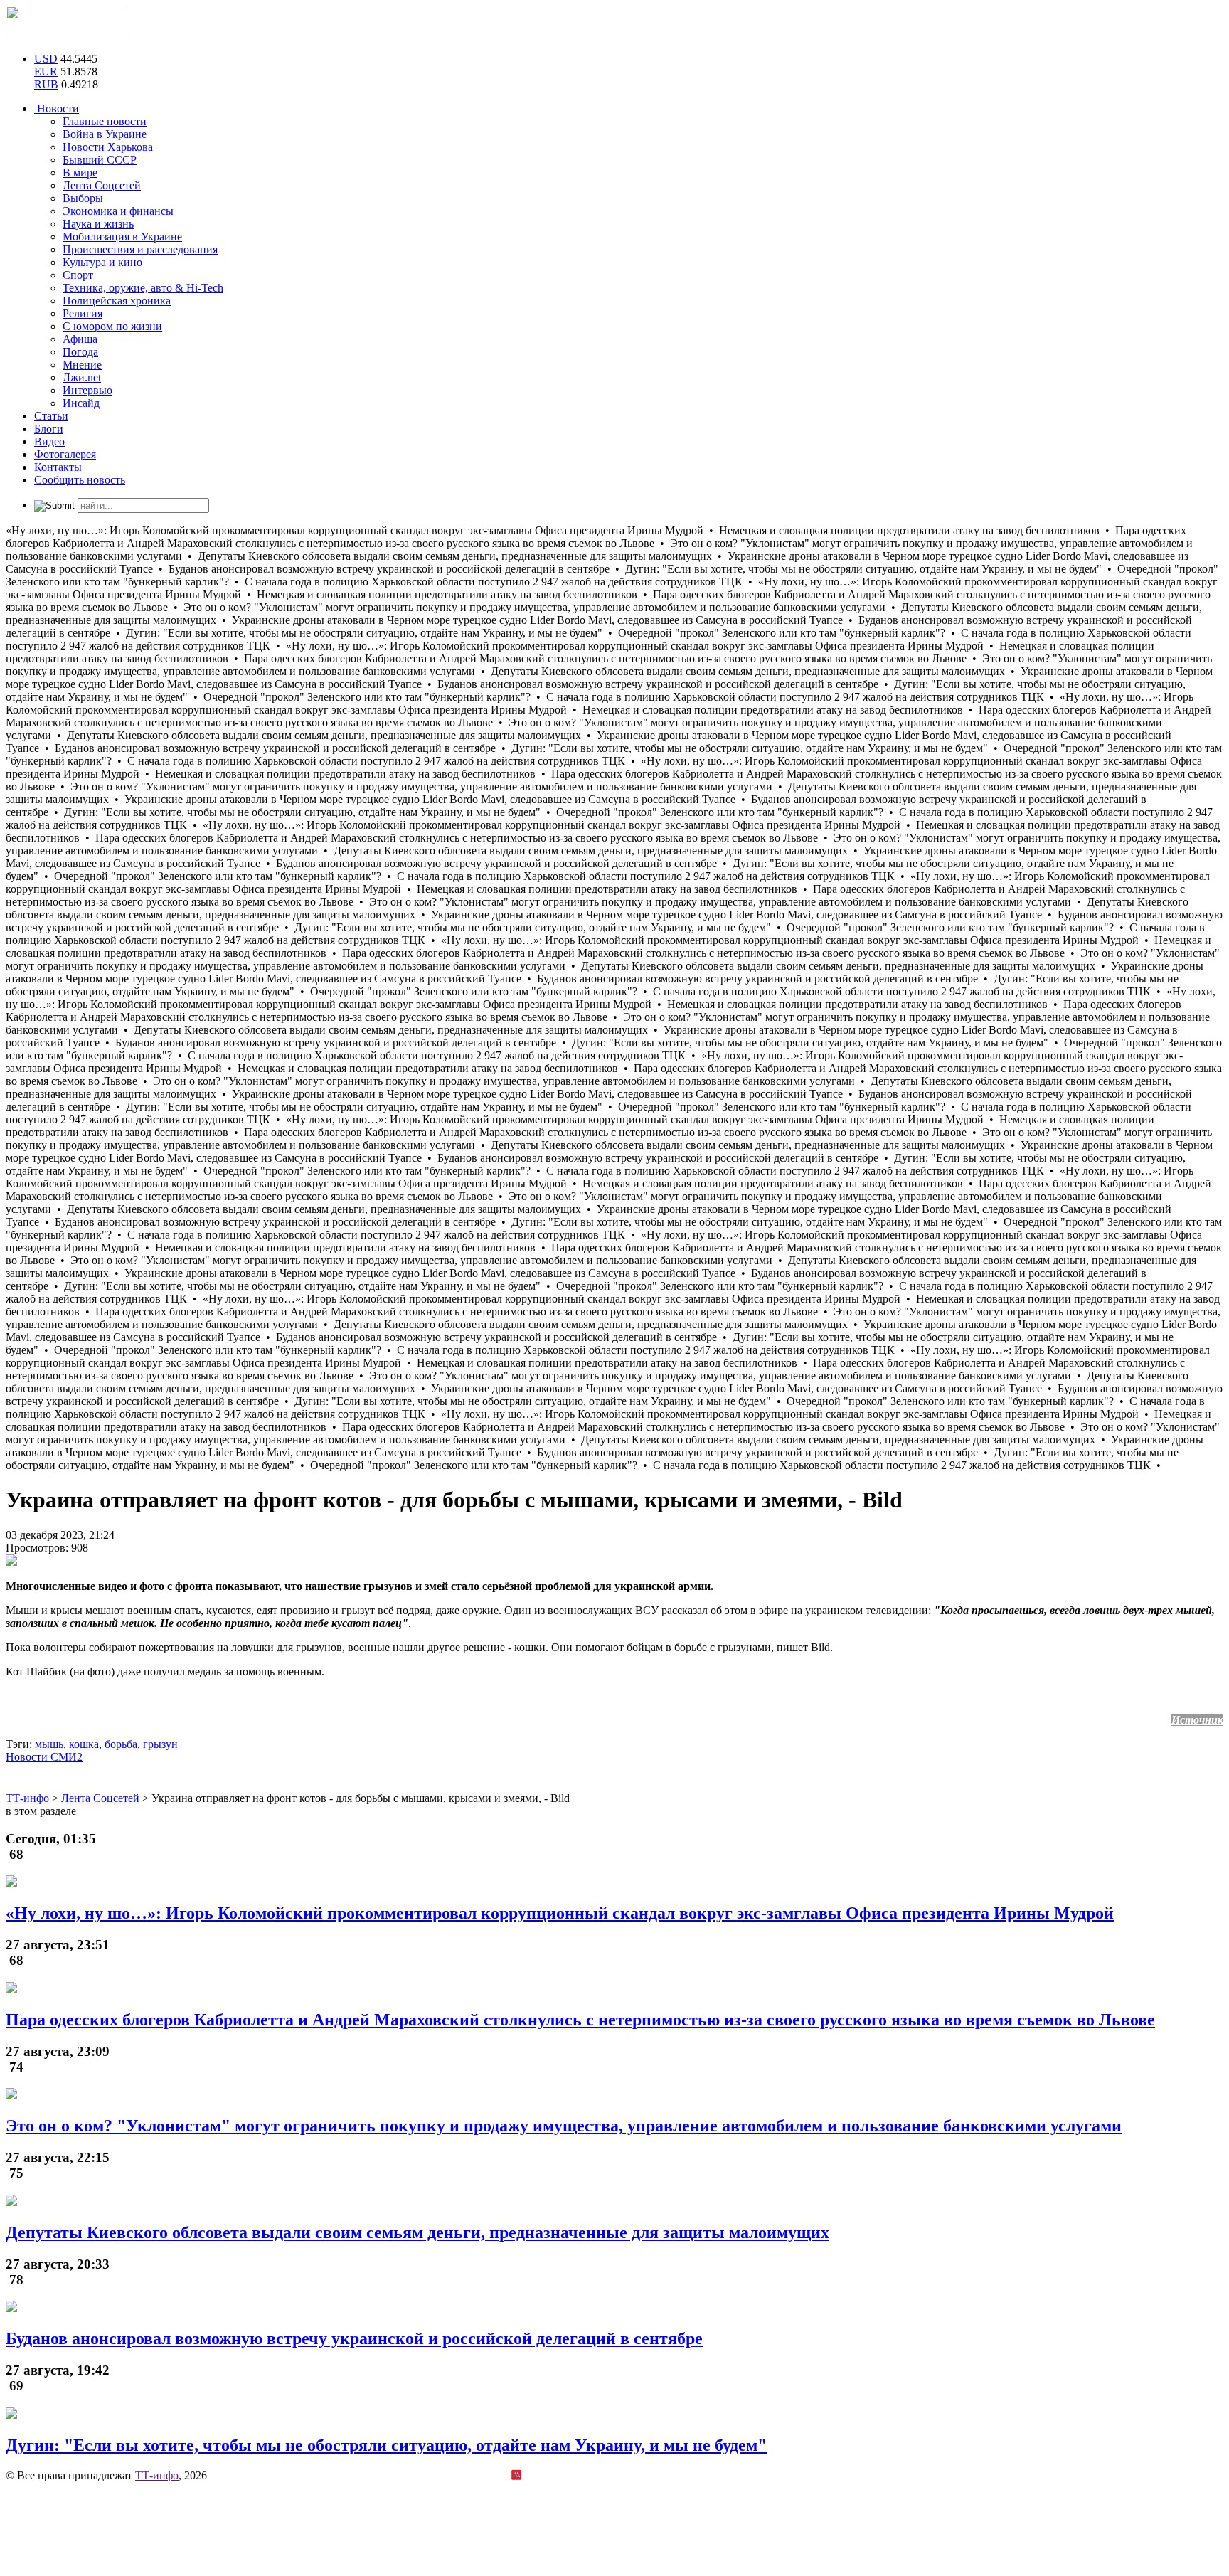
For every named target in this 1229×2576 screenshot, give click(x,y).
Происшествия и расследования (140, 249)
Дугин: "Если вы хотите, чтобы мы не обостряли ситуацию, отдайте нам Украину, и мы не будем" (386, 2445)
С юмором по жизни (112, 326)
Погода (80, 352)
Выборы (83, 198)
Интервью (87, 390)
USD (46, 59)
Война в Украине (105, 134)
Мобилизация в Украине (122, 237)
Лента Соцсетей (102, 185)
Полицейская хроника (117, 301)
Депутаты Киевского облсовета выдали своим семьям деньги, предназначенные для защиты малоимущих (417, 2232)
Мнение (82, 365)
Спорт (78, 275)
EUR (46, 71)
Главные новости (105, 121)
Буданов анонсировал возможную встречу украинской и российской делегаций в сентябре (354, 2338)
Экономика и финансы (118, 211)
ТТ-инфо (157, 2475)
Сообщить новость (80, 480)
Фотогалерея (65, 454)
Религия (83, 313)
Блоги (49, 429)
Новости (57, 108)
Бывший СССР (100, 160)
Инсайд (81, 403)
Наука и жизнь (98, 224)
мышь (49, 1744)
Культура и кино (102, 262)
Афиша (80, 339)
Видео (49, 441)
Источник (1197, 1720)
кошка (84, 1744)
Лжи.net (82, 377)
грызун (160, 1744)
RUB (46, 84)
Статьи (51, 416)
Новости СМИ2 (44, 1757)
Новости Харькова (108, 147)
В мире (80, 173)
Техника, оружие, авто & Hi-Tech (143, 288)
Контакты (58, 467)
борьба (121, 1744)
